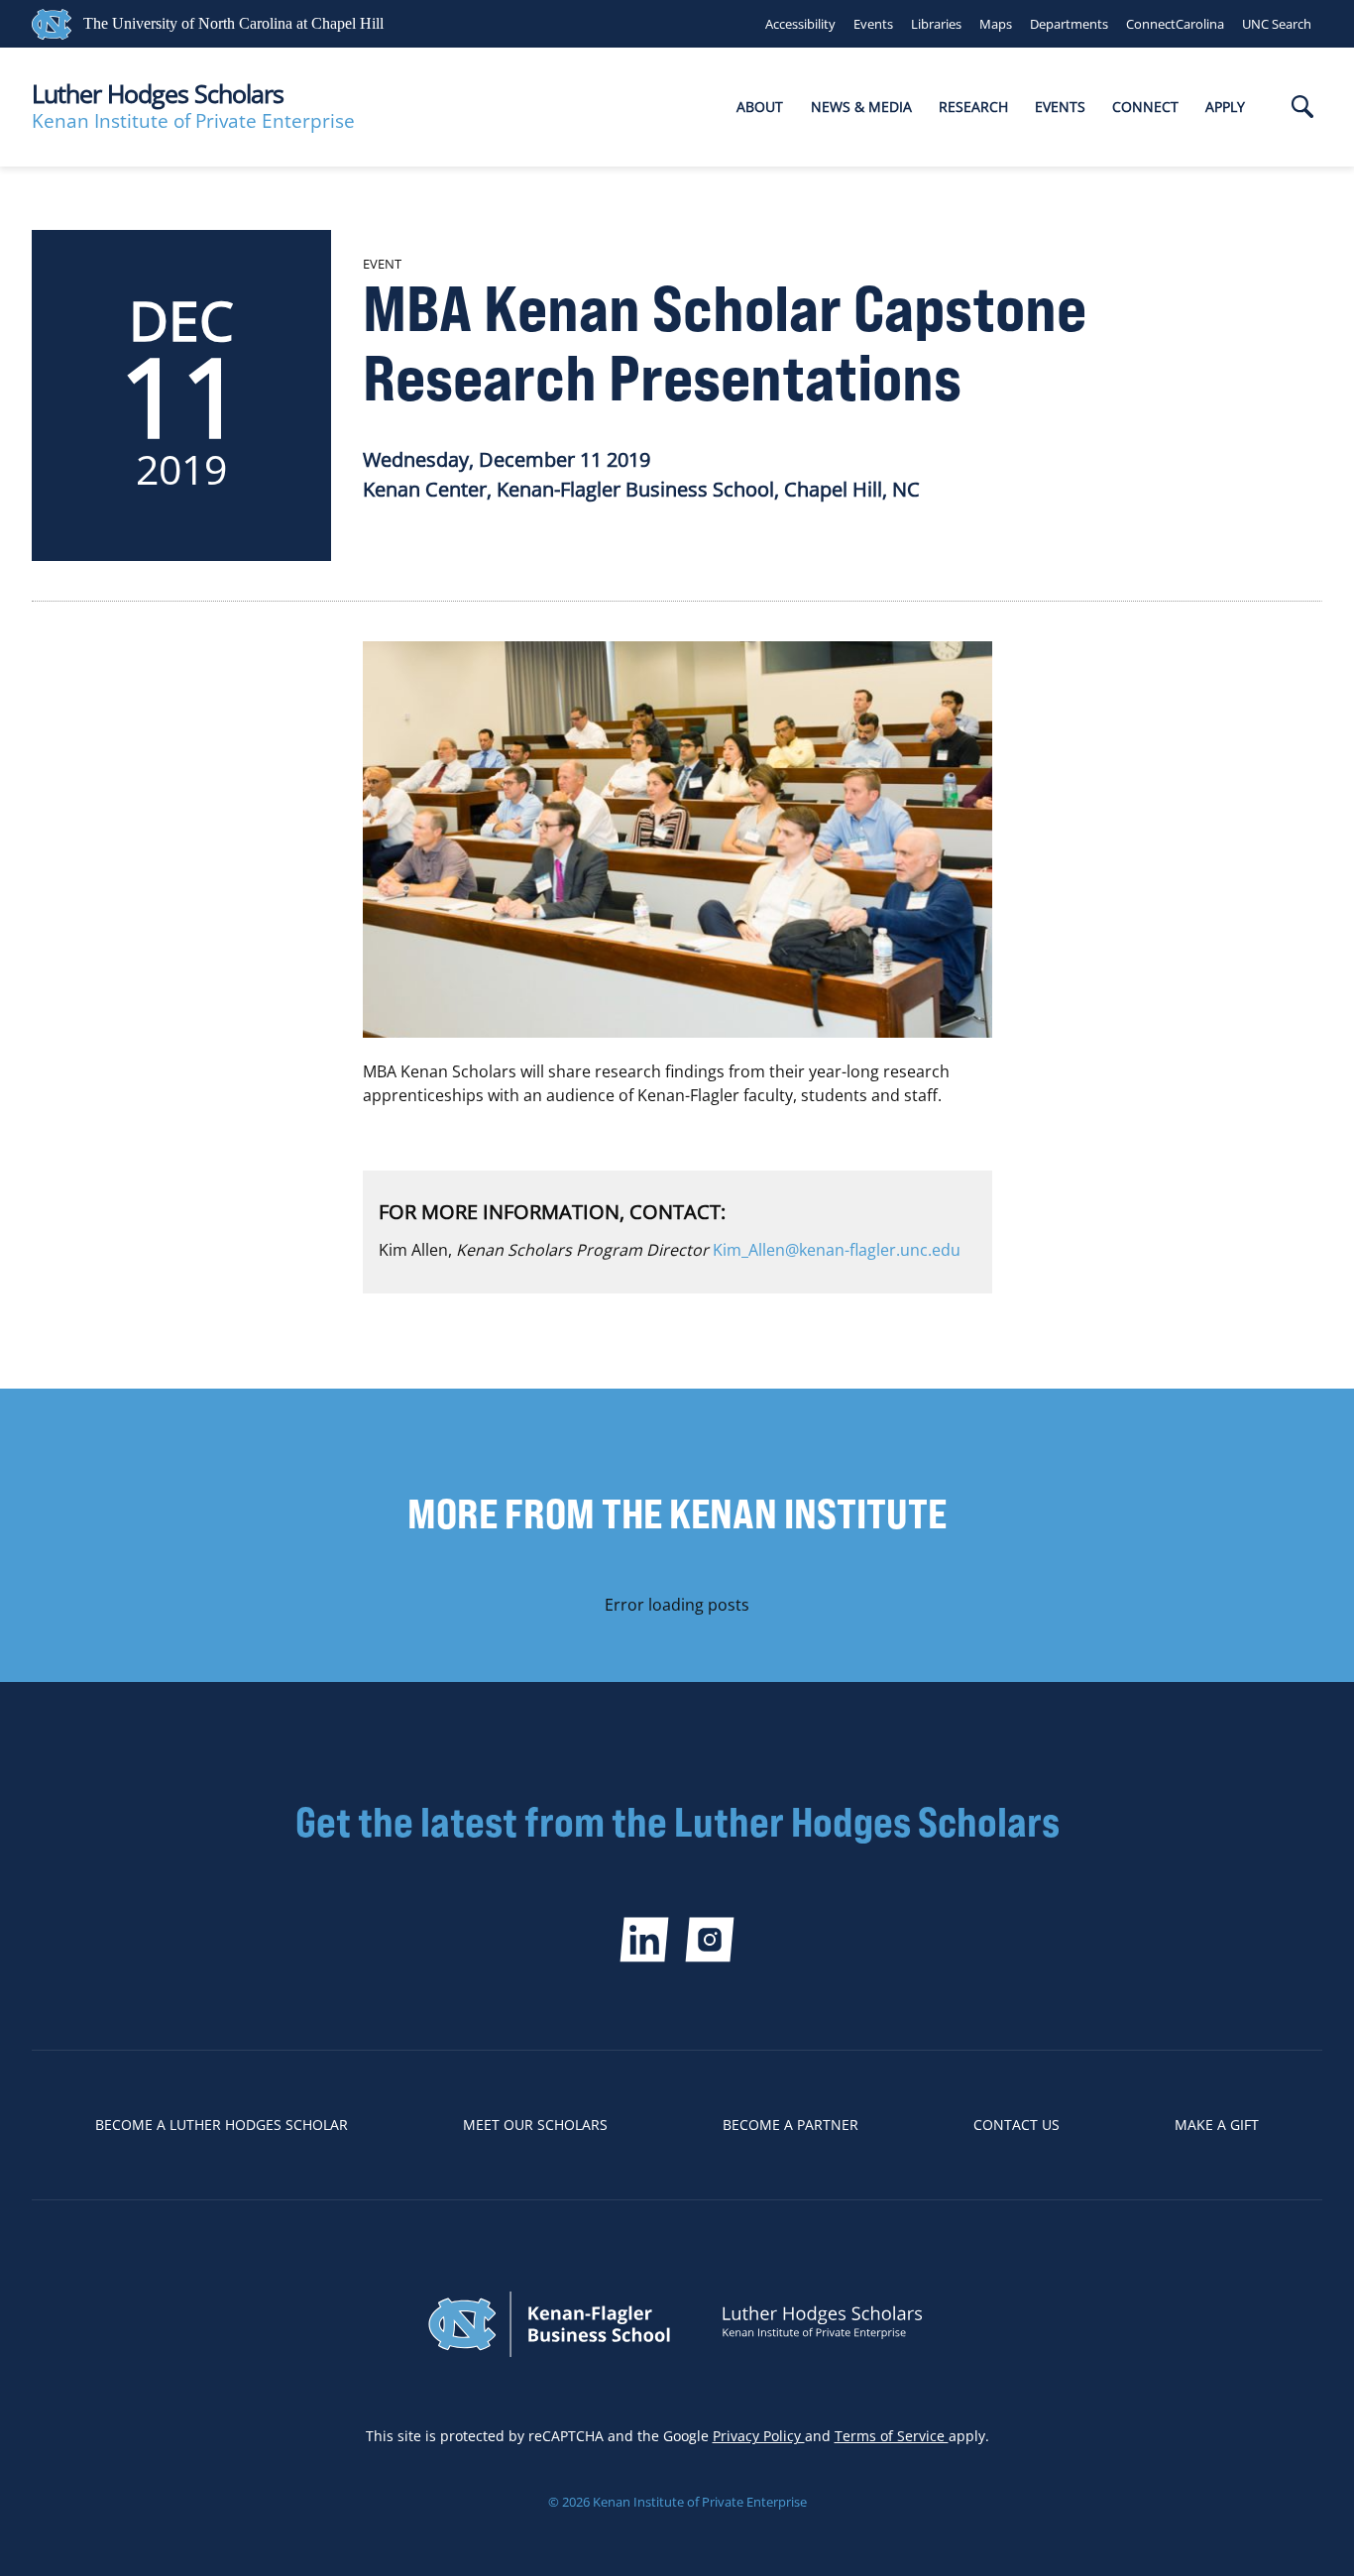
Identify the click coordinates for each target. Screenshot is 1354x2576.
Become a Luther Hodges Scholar (222, 2125)
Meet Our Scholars (535, 2125)
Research (973, 107)
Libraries (936, 24)
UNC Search (1277, 24)
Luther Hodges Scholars (158, 94)
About (760, 107)
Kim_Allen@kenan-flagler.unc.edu (837, 1250)
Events (873, 24)
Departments (1069, 24)
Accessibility (800, 24)
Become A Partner (790, 2125)
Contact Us (1016, 2125)
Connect (1145, 107)
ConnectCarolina (1175, 24)
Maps (996, 24)
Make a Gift (1217, 2125)
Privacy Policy (759, 2436)
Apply (1225, 107)
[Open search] (1302, 109)
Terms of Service (892, 2436)
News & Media (861, 107)
